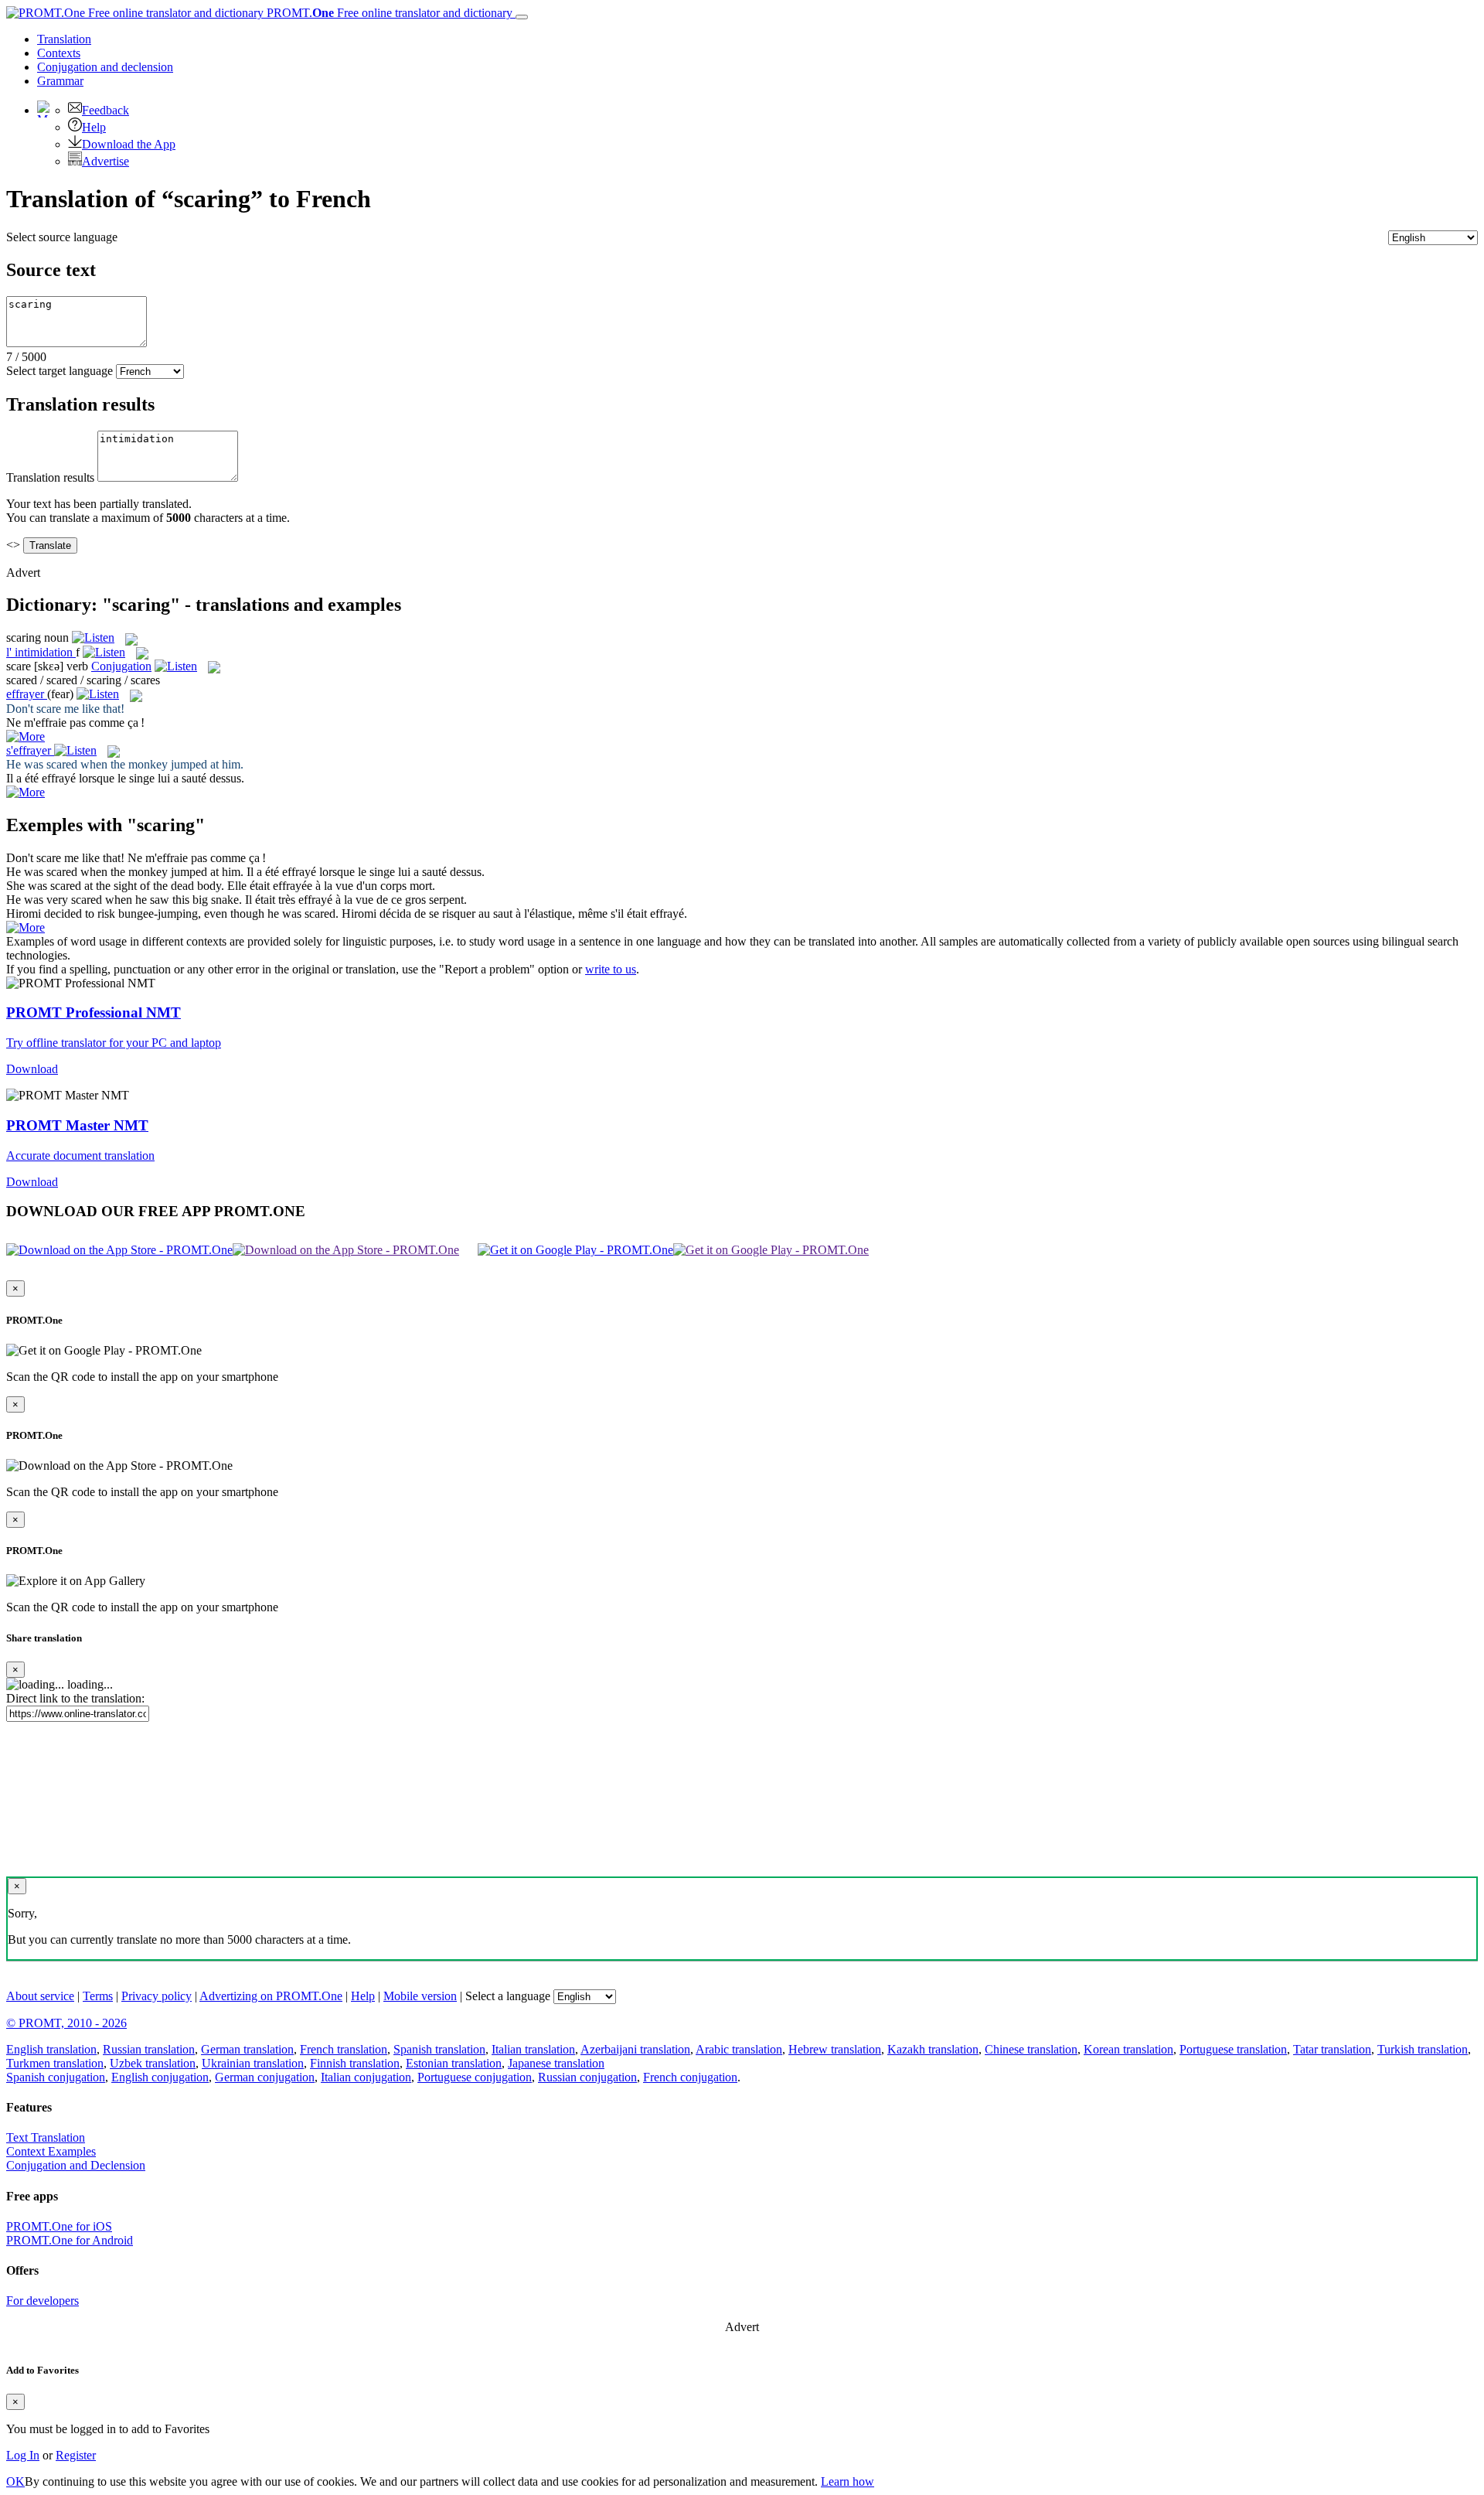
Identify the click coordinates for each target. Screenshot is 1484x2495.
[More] (26, 927)
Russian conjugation (587, 2077)
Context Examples (51, 2151)
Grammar (60, 81)
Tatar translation (1332, 2049)
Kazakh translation (933, 2049)
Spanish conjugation (56, 2077)
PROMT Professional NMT (94, 1012)
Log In (23, 2455)
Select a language (508, 1996)
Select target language (60, 371)
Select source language (62, 237)
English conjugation (160, 2077)
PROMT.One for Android (70, 2240)
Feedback (106, 110)
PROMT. (388, 13)
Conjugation (105, 67)
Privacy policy (157, 1996)
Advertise (106, 161)
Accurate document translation (80, 1155)
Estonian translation (454, 2063)
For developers (43, 2301)
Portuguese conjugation (475, 2077)
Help (94, 127)
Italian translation (533, 2049)
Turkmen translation (55, 2063)
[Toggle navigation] (522, 17)
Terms (98, 1996)
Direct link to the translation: (75, 1698)
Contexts (59, 53)
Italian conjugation (366, 2077)
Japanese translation (556, 2063)
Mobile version (420, 1996)
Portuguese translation (1233, 2049)
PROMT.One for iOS (59, 2226)
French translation (344, 2049)
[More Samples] (26, 736)
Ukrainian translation (253, 2063)
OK (15, 2481)
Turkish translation (1423, 2049)
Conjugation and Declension (76, 2165)
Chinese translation (1031, 2049)
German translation (247, 2049)
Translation (64, 39)
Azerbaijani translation (635, 2049)
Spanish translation (439, 2049)
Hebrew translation (835, 2049)
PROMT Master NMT (77, 1125)
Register (76, 2455)
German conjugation (265, 2077)
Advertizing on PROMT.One (271, 1996)
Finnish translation (355, 2063)
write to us (611, 969)
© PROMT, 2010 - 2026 (66, 2023)
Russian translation (149, 2049)
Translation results (50, 477)
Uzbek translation (153, 2063)
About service (40, 1996)
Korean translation (1128, 2049)
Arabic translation (739, 2049)
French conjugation (690, 2077)
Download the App (129, 144)
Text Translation (46, 2137)
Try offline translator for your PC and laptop (114, 1043)
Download (32, 1069)
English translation (51, 2049)
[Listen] (93, 637)
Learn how (848, 2481)
